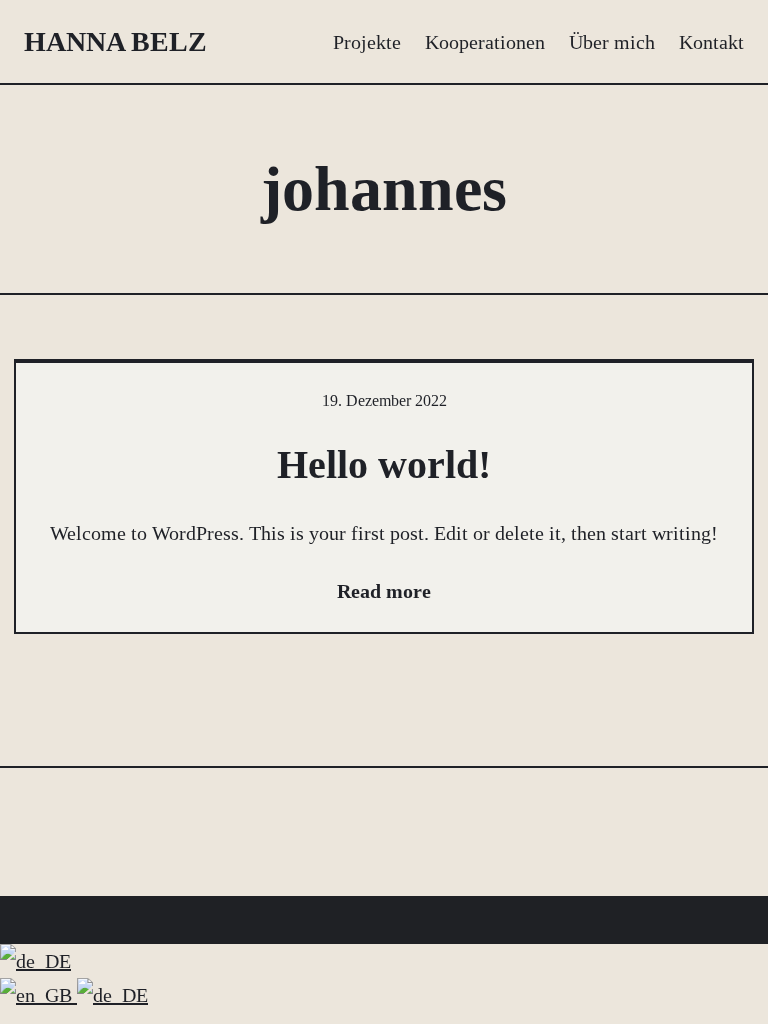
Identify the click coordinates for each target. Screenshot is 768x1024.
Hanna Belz (115, 41)
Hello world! (384, 464)
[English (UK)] (38, 995)
